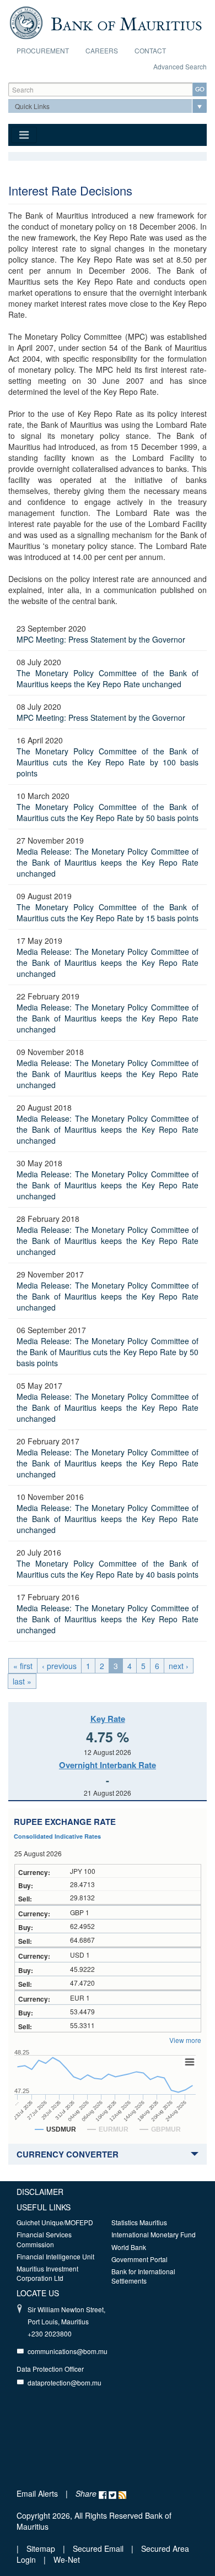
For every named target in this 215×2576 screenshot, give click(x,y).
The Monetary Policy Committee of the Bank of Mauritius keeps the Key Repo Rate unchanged (108, 678)
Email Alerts (37, 2493)
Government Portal (139, 2259)
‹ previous (59, 1666)
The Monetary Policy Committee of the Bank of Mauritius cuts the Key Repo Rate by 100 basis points (108, 762)
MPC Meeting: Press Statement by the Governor (101, 639)
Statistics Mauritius (139, 2222)
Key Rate (108, 1719)
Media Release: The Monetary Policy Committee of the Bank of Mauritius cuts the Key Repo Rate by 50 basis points (108, 1352)
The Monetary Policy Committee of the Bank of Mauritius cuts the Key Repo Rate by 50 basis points (108, 812)
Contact (150, 50)
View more (185, 2040)
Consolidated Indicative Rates (57, 1836)
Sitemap (42, 2548)
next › (179, 1666)
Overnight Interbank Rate (108, 1765)
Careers (102, 50)
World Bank (129, 2247)
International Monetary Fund (154, 2234)
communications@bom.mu (68, 2351)
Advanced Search (180, 66)
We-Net (67, 2559)
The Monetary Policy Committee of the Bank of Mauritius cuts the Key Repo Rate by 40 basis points (108, 1569)
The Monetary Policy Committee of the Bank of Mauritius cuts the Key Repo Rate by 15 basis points (108, 912)
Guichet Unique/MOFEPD (55, 2222)
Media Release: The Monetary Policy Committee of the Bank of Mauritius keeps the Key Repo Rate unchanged (108, 862)
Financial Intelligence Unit (55, 2256)
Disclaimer (40, 2192)
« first (23, 1666)
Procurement (43, 50)
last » (22, 1681)
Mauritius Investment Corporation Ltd (47, 2273)
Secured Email (98, 2548)
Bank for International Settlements (143, 2276)
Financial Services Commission (44, 2239)
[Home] (106, 21)
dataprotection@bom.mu (64, 2382)
